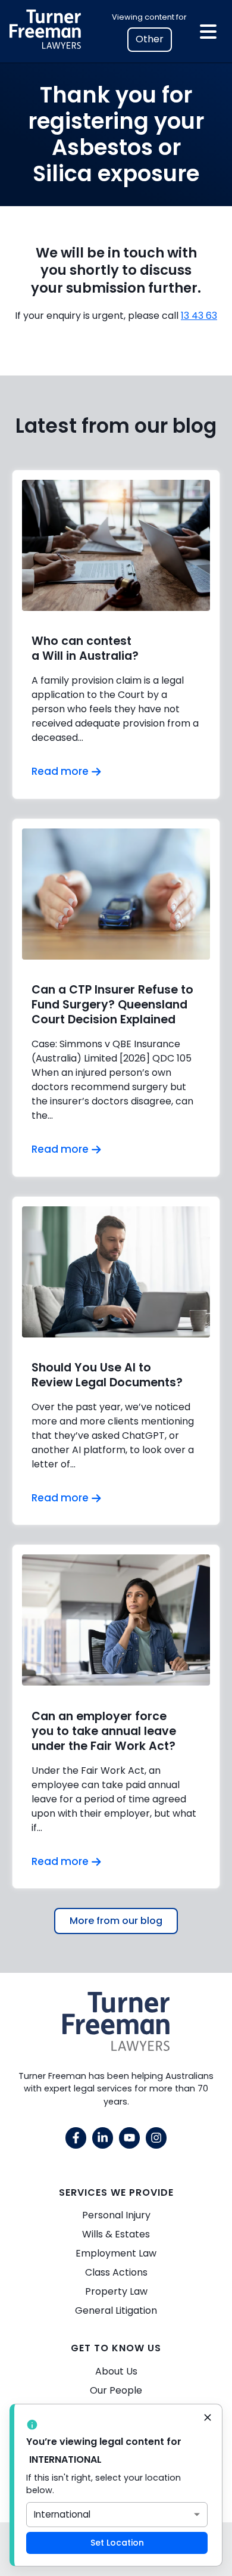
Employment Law (116, 2253)
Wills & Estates (116, 2234)
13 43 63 (199, 316)
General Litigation (116, 2310)
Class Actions (116, 2272)
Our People (116, 2390)
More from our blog (116, 1921)
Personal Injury (116, 2215)
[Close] (208, 2419)
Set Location (117, 2543)
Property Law (116, 2291)
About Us (116, 2371)
